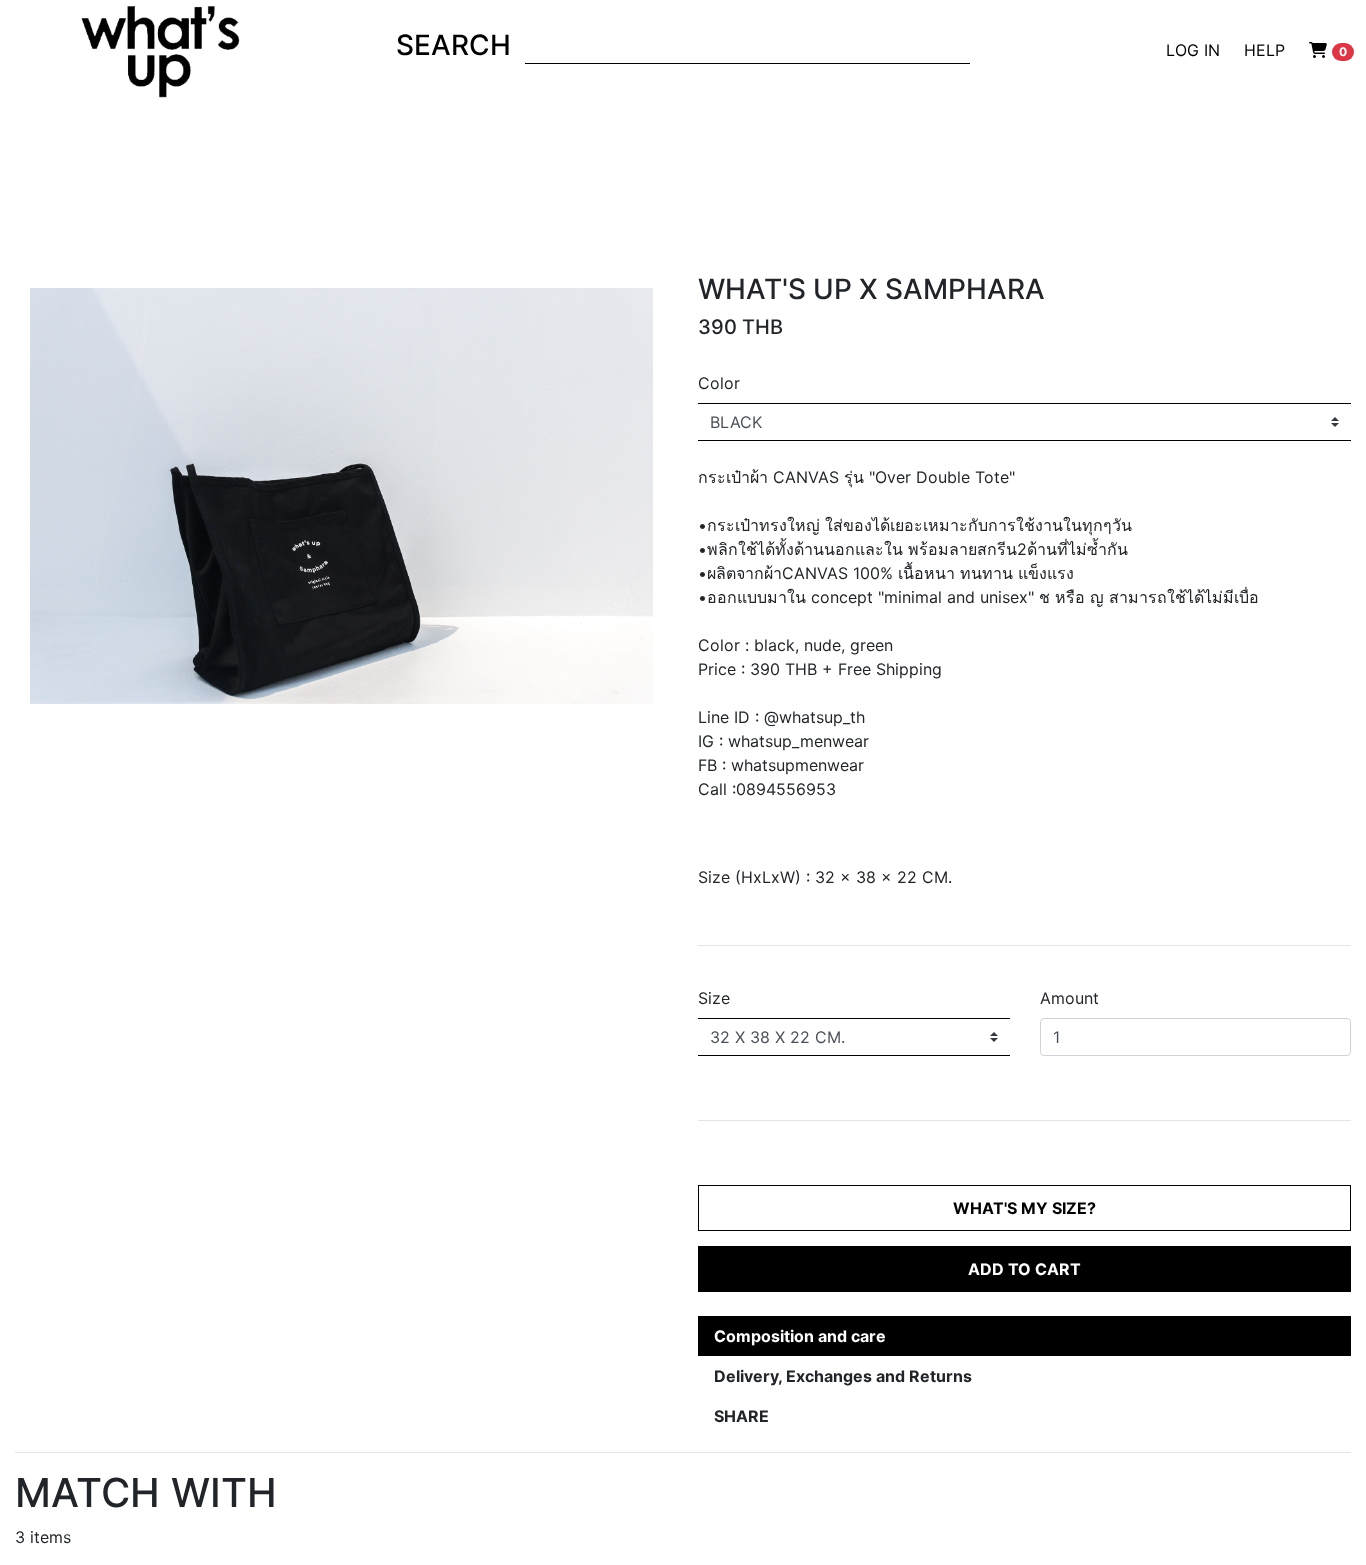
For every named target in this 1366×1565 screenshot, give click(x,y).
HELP (1264, 50)
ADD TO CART (1024, 1269)
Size (714, 998)
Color (719, 383)
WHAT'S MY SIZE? (1024, 1208)
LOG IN (1193, 50)
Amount (1069, 998)
